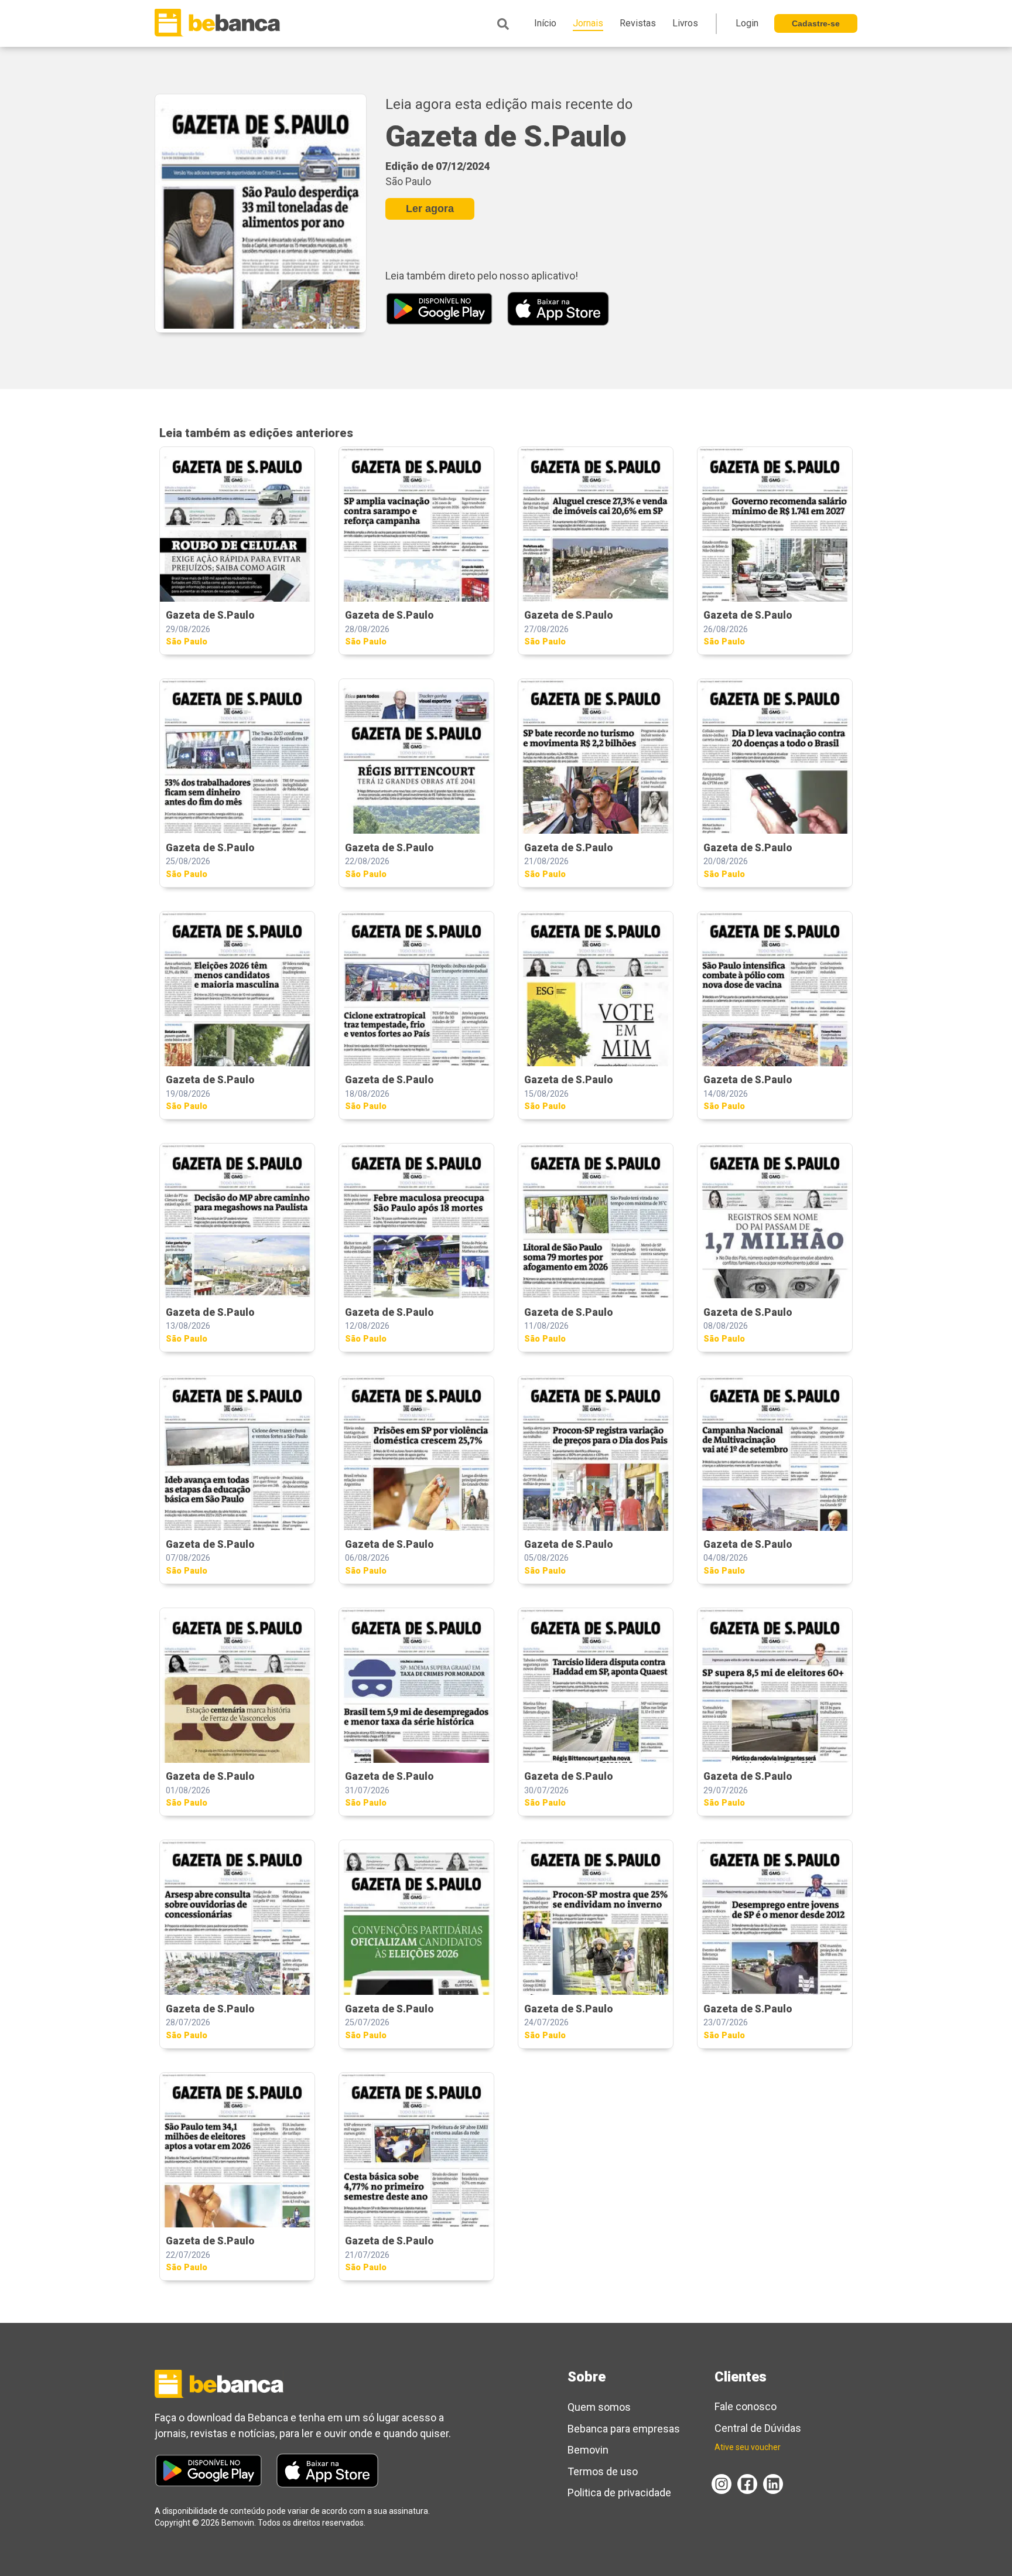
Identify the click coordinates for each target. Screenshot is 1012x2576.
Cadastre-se (816, 23)
